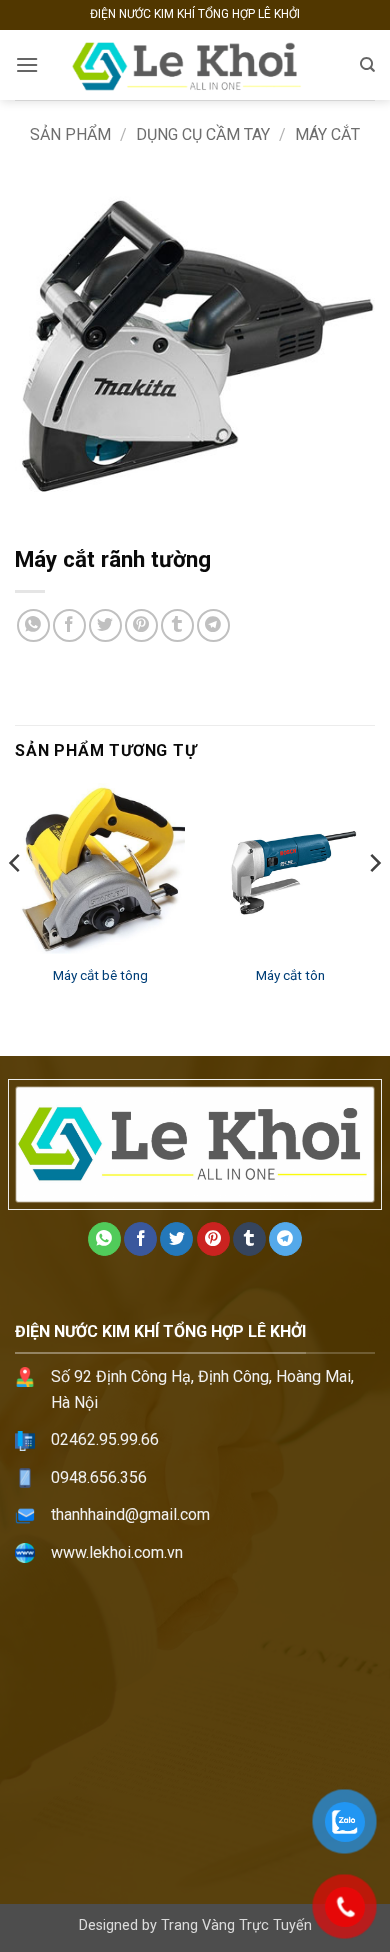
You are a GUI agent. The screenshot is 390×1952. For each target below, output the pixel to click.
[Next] (374, 902)
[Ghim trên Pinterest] (141, 625)
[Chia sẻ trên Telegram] (213, 625)
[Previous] (16, 902)
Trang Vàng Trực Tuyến (236, 1925)
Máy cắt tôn (290, 975)
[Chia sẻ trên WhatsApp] (33, 625)
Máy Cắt (327, 134)
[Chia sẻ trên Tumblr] (177, 625)
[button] (27, 64)
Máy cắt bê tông (100, 975)
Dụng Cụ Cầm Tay (203, 134)
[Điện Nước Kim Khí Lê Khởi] (195, 65)
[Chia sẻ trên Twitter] (105, 625)
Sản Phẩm (70, 134)
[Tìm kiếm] (367, 65)
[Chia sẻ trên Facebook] (69, 625)
